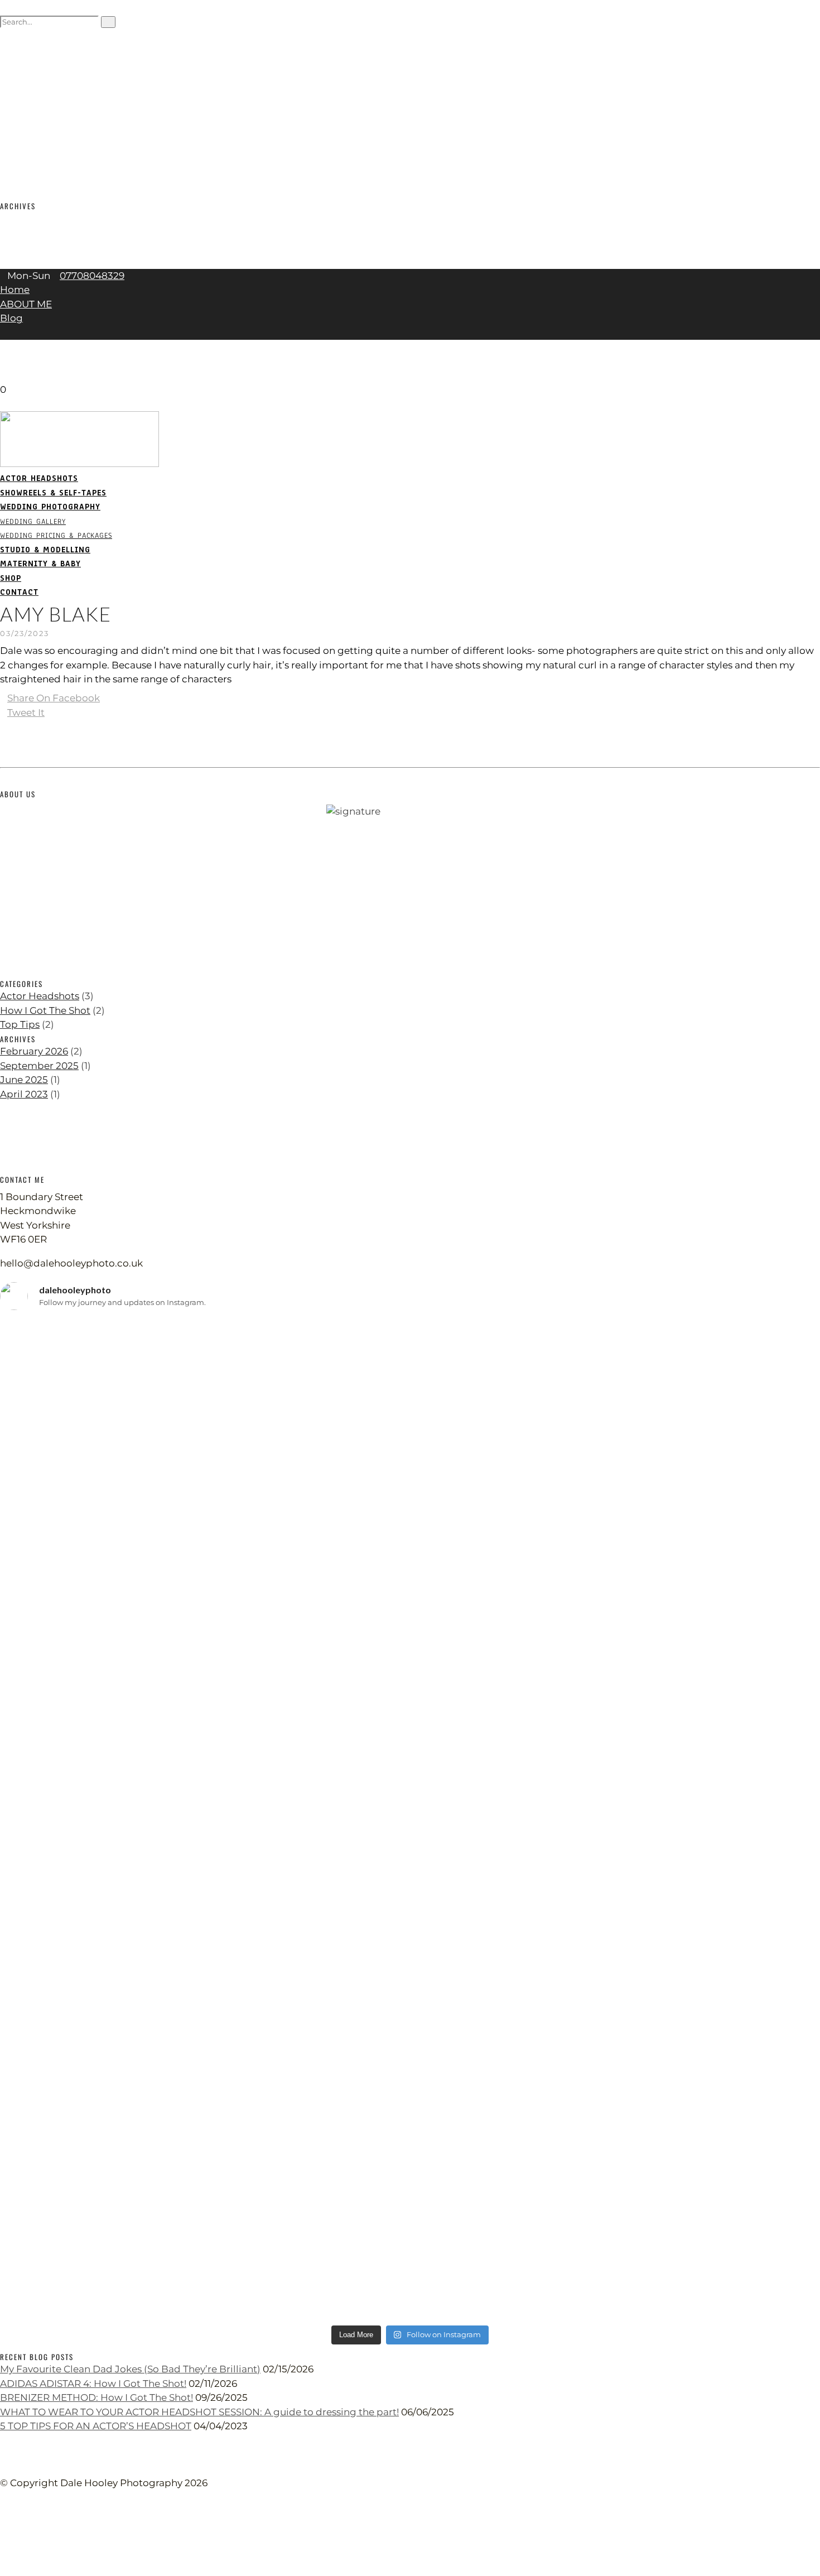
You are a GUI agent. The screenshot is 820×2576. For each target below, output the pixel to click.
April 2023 (24, 261)
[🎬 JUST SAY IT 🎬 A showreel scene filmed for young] (135, 1380)
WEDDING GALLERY (42, 80)
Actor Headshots (40, 996)
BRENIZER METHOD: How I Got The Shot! (97, 2397)
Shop (11, 136)
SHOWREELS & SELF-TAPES (61, 51)
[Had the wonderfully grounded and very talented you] (685, 1706)
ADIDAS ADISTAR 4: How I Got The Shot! (93, 2384)
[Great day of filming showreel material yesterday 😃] (135, 1670)
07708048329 (92, 276)
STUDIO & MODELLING (50, 108)
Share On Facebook (54, 698)
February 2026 (34, 219)
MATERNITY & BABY (45, 122)
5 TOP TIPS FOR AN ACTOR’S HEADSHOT (96, 2426)
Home (15, 290)
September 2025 (39, 233)
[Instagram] (4, 361)
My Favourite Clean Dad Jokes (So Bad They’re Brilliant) (130, 2369)
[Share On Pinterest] (4, 726)
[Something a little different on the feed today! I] (685, 2181)
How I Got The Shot (45, 1010)
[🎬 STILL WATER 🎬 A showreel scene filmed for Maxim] (410, 1380)
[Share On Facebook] (6, 2526)
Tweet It (26, 712)
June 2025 (24, 247)
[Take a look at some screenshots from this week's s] (410, 1841)
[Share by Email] (4, 741)
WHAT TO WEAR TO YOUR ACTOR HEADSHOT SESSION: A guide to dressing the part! (199, 2412)
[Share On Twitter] (6, 2540)
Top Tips (20, 1024)
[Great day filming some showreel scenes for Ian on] (410, 2096)
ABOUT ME (26, 304)
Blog (11, 318)
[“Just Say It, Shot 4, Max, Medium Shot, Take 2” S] (135, 2103)
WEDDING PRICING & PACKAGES (73, 93)
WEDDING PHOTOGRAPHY (53, 65)
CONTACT (20, 150)
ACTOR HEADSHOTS (42, 37)
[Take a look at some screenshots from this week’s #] (685, 1480)
